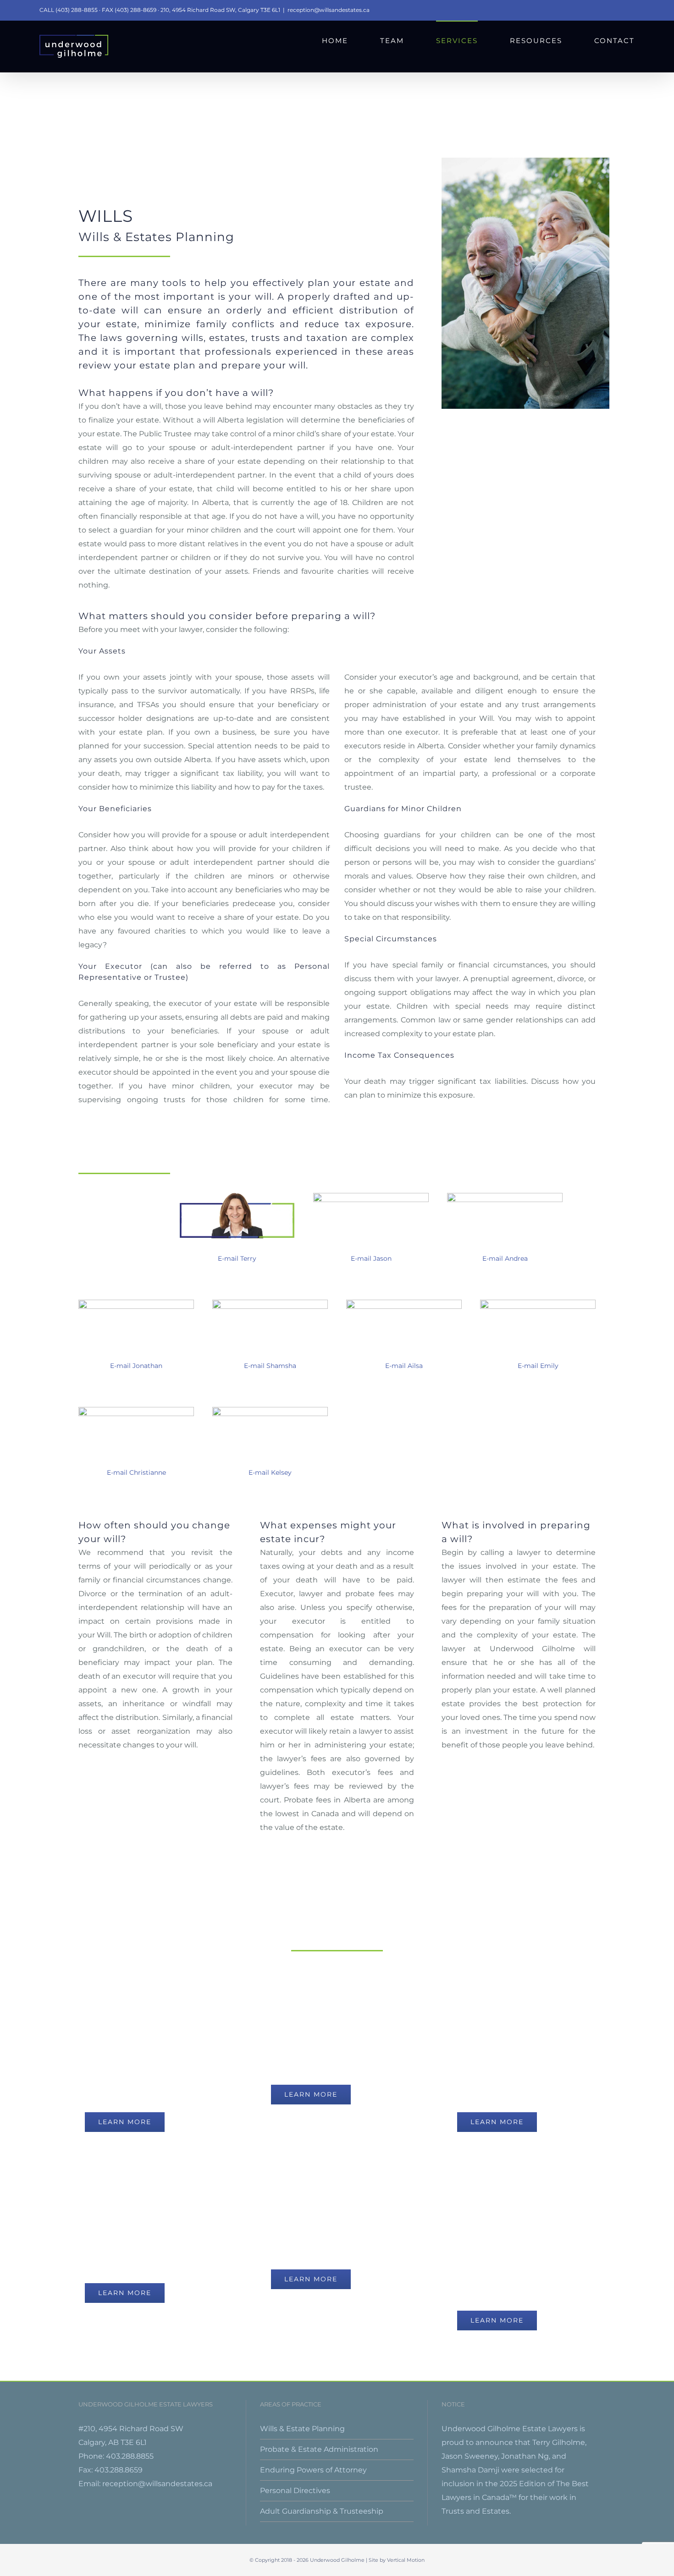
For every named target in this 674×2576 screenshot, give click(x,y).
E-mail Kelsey (270, 1472)
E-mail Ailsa (404, 1366)
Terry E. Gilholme (237, 1245)
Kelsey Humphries (270, 1459)
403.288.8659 (119, 2470)
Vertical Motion (406, 2560)
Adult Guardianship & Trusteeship (322, 2511)
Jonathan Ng (136, 1353)
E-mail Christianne (136, 1472)
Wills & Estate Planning (302, 2429)
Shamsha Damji (270, 1353)
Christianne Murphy (136, 1459)
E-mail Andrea (505, 1258)
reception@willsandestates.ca (329, 10)
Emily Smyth (538, 1353)
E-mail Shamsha (270, 1366)
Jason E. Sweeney (371, 1245)
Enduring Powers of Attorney (313, 2470)
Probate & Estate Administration (319, 2449)
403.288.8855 (130, 2456)
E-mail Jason (371, 1258)
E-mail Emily (538, 1366)
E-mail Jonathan (136, 1366)
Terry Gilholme (559, 2442)
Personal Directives (295, 2491)
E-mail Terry (237, 1258)
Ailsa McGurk (404, 1353)
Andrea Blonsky (505, 1245)
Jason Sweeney (470, 2456)
